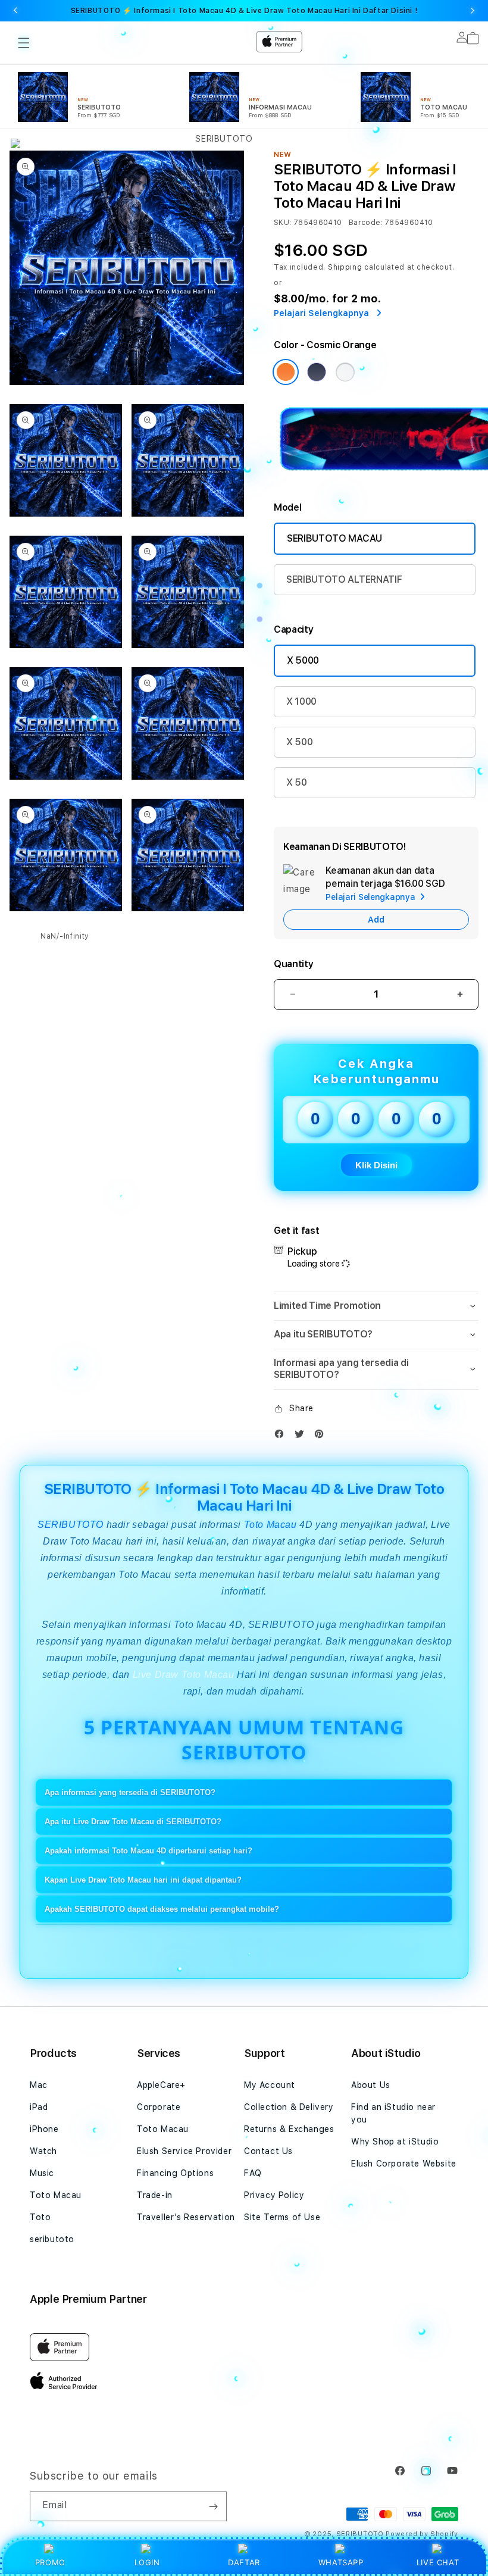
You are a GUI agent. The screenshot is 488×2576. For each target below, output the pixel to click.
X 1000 (301, 701)
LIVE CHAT (438, 2562)
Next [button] (473, 11)
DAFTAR (244, 2562)
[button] (376, 1306)
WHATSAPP (341, 2562)
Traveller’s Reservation (186, 2217)
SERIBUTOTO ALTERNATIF (344, 579)
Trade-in (155, 2195)
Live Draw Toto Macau (185, 1675)
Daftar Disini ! (390, 11)
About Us (371, 2085)
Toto (40, 2217)
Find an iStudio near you (393, 2113)
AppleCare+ (161, 2085)
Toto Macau (270, 1525)
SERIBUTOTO (71, 1525)
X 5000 (303, 660)
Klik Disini (376, 1165)
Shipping (345, 267)
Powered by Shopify (422, 2534)
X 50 (297, 782)
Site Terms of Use (282, 2217)
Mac (39, 2085)
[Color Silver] (345, 372)
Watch (43, 2151)
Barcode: (366, 223)
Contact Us (268, 2151)
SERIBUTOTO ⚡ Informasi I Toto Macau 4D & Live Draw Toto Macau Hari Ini (244, 11)
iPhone (44, 2129)
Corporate (159, 2107)
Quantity (293, 964)
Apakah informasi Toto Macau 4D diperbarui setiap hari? (148, 1851)
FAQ (253, 2173)
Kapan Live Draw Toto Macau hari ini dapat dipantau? (143, 1880)
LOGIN (147, 2562)
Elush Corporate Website (404, 2164)
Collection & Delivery (289, 2107)
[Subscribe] (213, 2506)
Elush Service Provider (184, 2151)
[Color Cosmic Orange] (286, 372)
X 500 (299, 742)
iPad (39, 2107)
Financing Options (175, 2173)
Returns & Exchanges (289, 2129)
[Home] (219, 90)
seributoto (52, 2239)
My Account (270, 2085)
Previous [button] (15, 11)
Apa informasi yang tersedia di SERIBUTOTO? (130, 1792)
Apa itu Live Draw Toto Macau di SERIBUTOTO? (133, 1822)
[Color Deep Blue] (317, 372)
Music (42, 2173)
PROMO (50, 2562)
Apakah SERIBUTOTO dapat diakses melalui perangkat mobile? (162, 1909)
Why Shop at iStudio (395, 2142)
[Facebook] (282, 1437)
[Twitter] (302, 1437)
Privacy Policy (274, 2195)
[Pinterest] (322, 1437)
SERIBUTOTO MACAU (334, 538)
